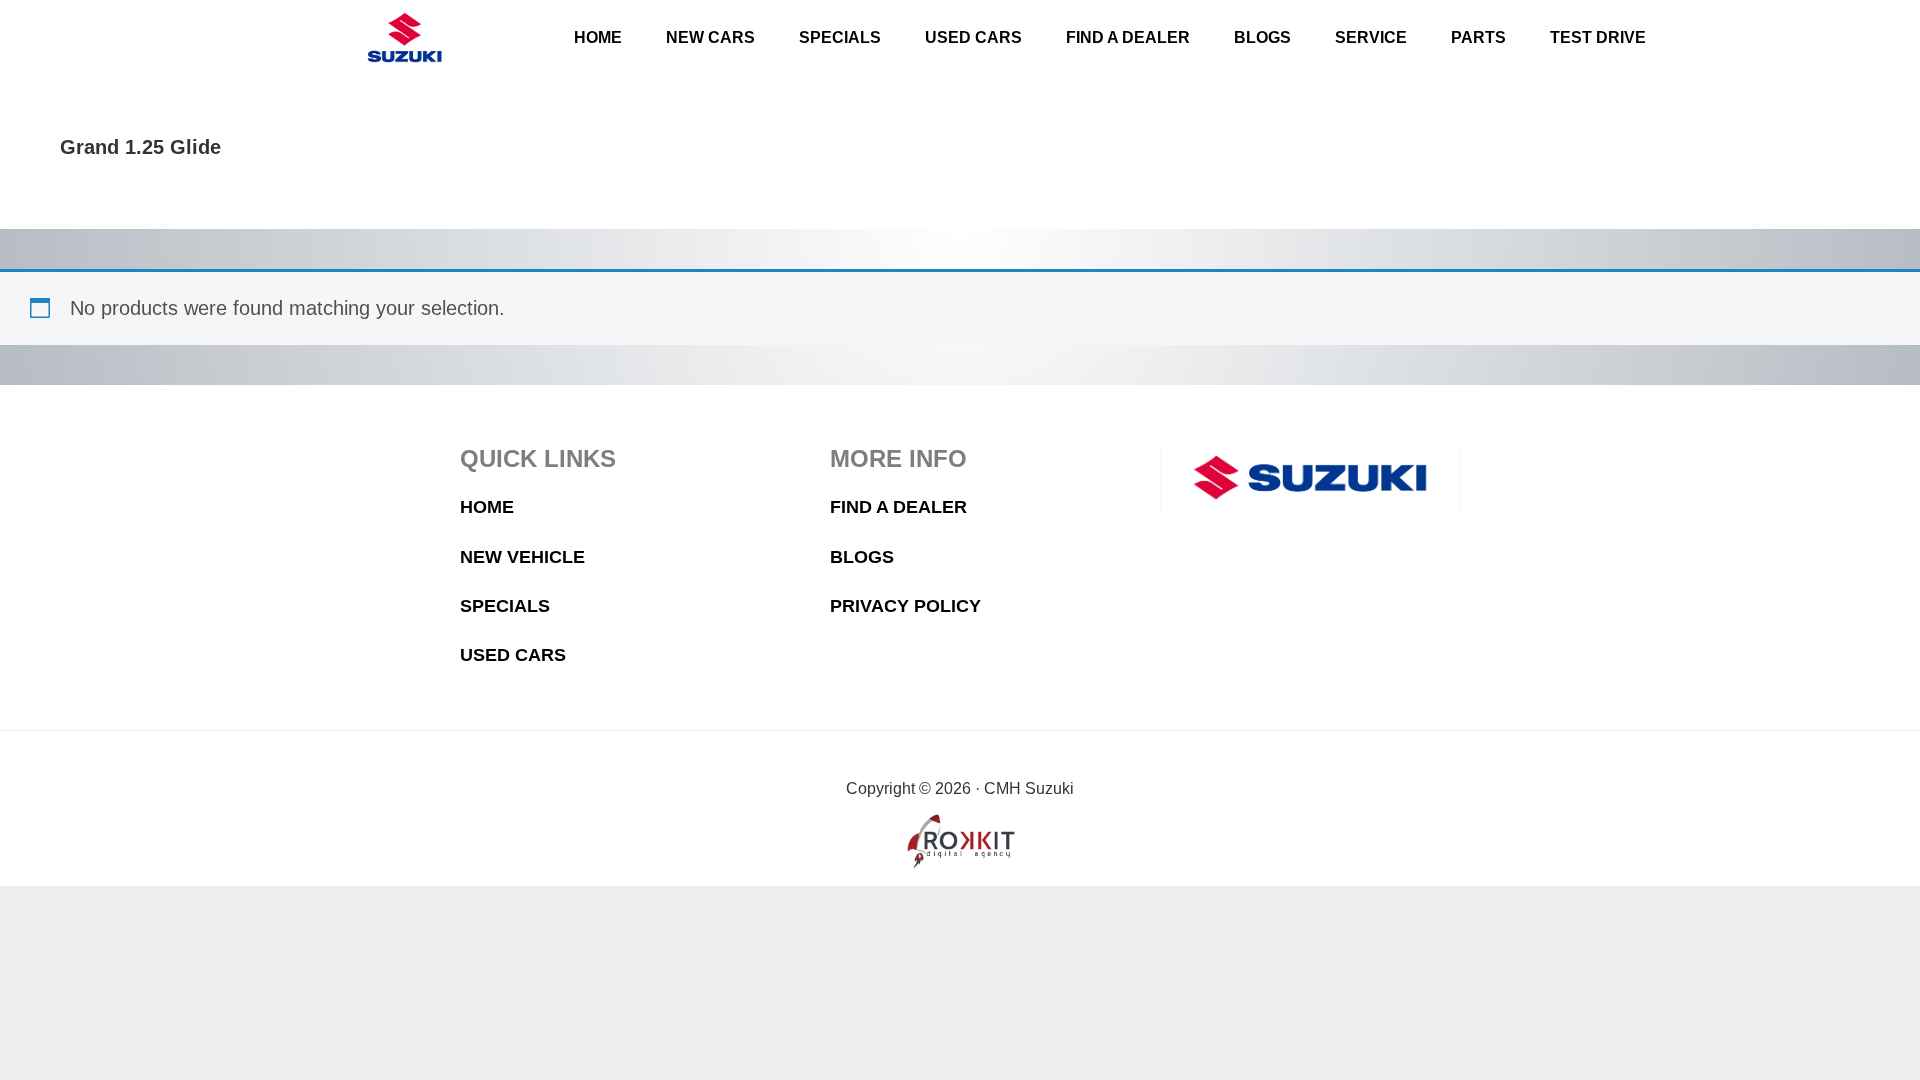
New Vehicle (522, 557)
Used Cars (513, 655)
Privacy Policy (905, 606)
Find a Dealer (898, 507)
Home (487, 507)
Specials (505, 606)
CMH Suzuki (404, 37)
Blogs (862, 557)
